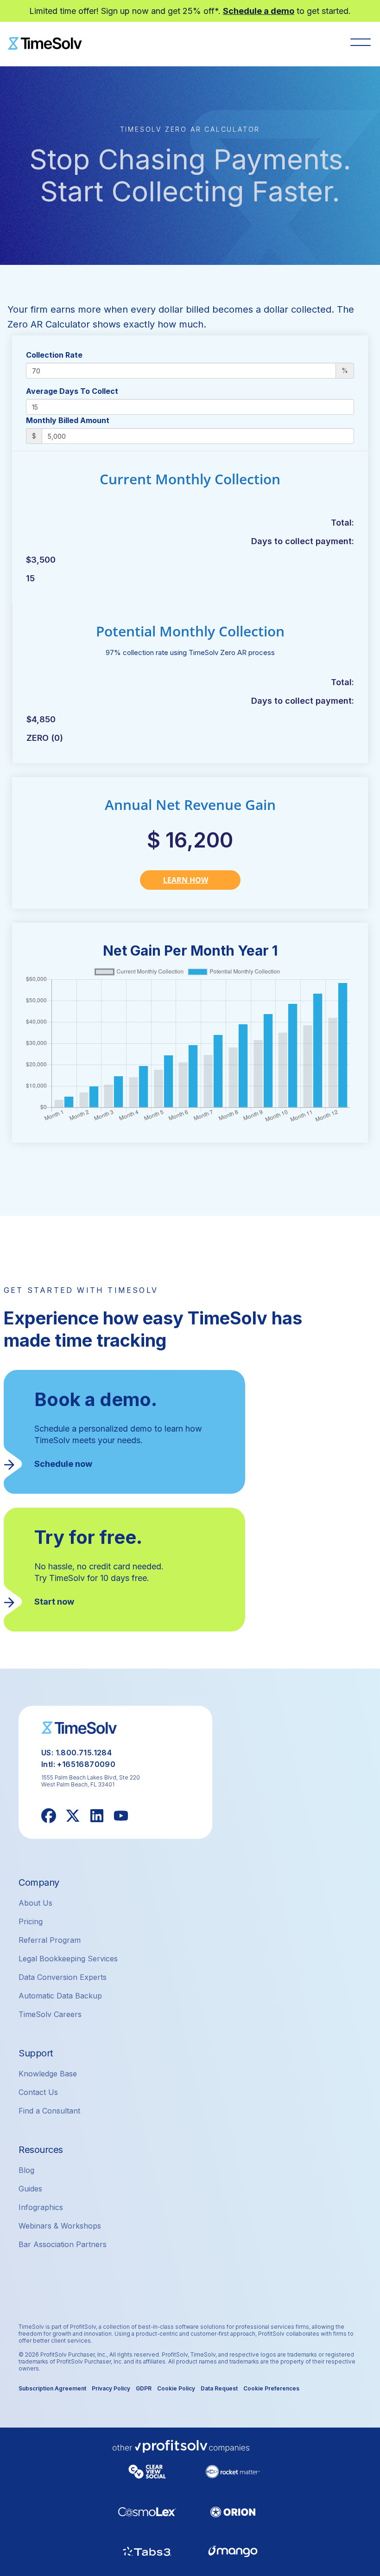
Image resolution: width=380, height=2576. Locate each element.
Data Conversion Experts (63, 1977)
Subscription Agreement (52, 2388)
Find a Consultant (49, 2111)
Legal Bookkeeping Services (68, 1959)
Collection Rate (54, 355)
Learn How (186, 880)
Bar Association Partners (63, 2244)
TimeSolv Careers (50, 2014)
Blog (26, 2170)
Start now (54, 1602)
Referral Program (50, 1940)
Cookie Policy (176, 2388)
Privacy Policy (111, 2388)
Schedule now (63, 1464)
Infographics (41, 2207)
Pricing (31, 1921)
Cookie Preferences (271, 2388)
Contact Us (38, 2092)
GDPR (144, 2388)
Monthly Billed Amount (68, 420)
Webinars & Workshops (60, 2226)
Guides (30, 2189)
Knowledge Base (48, 2074)
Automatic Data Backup (60, 1996)
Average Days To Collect (72, 391)
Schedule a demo (259, 11)
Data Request (219, 2388)
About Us (35, 1903)
